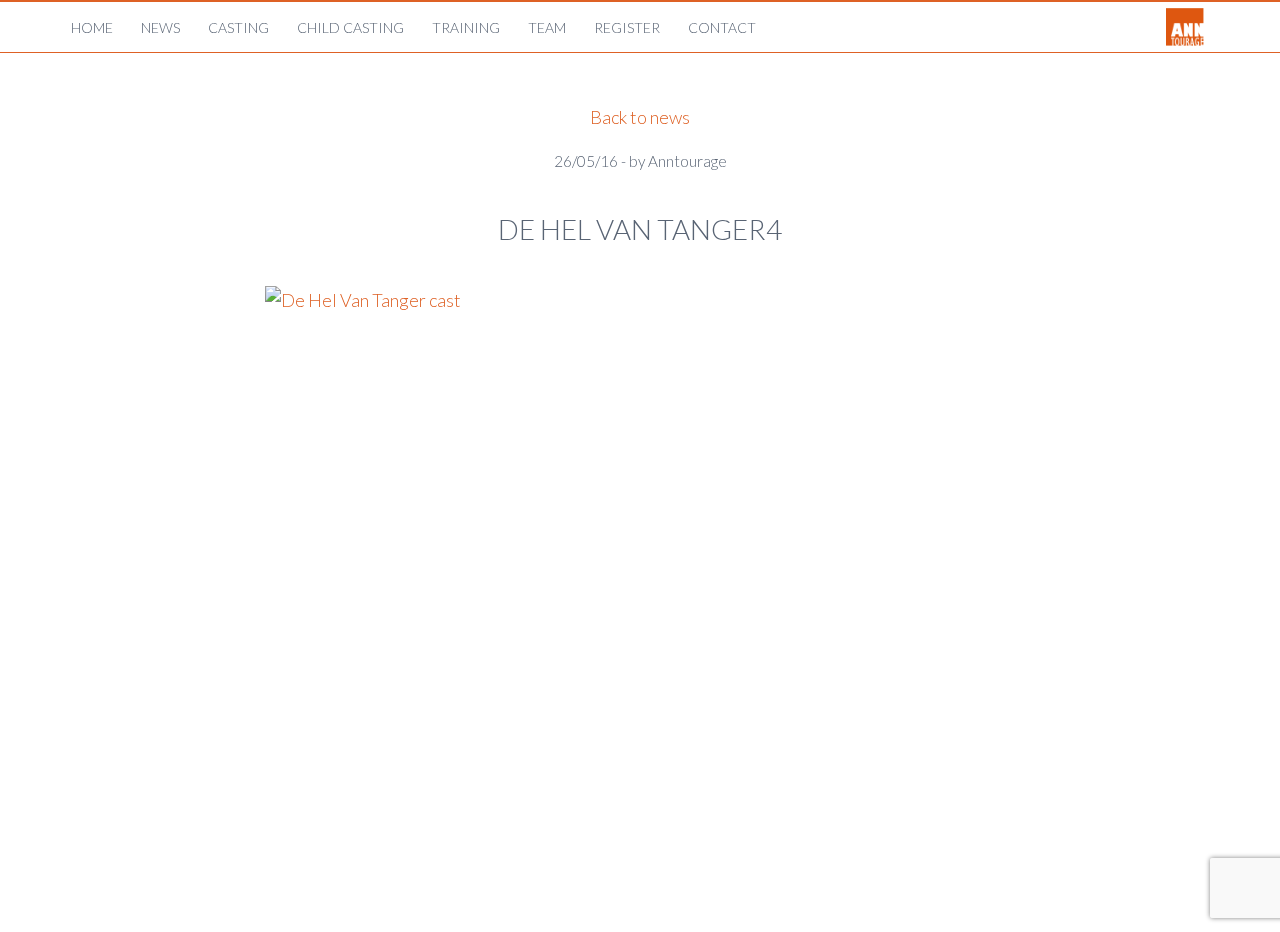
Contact (722, 27)
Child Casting (350, 27)
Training (466, 27)
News (160, 27)
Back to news (640, 117)
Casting (238, 27)
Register (627, 27)
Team (547, 27)
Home (92, 27)
